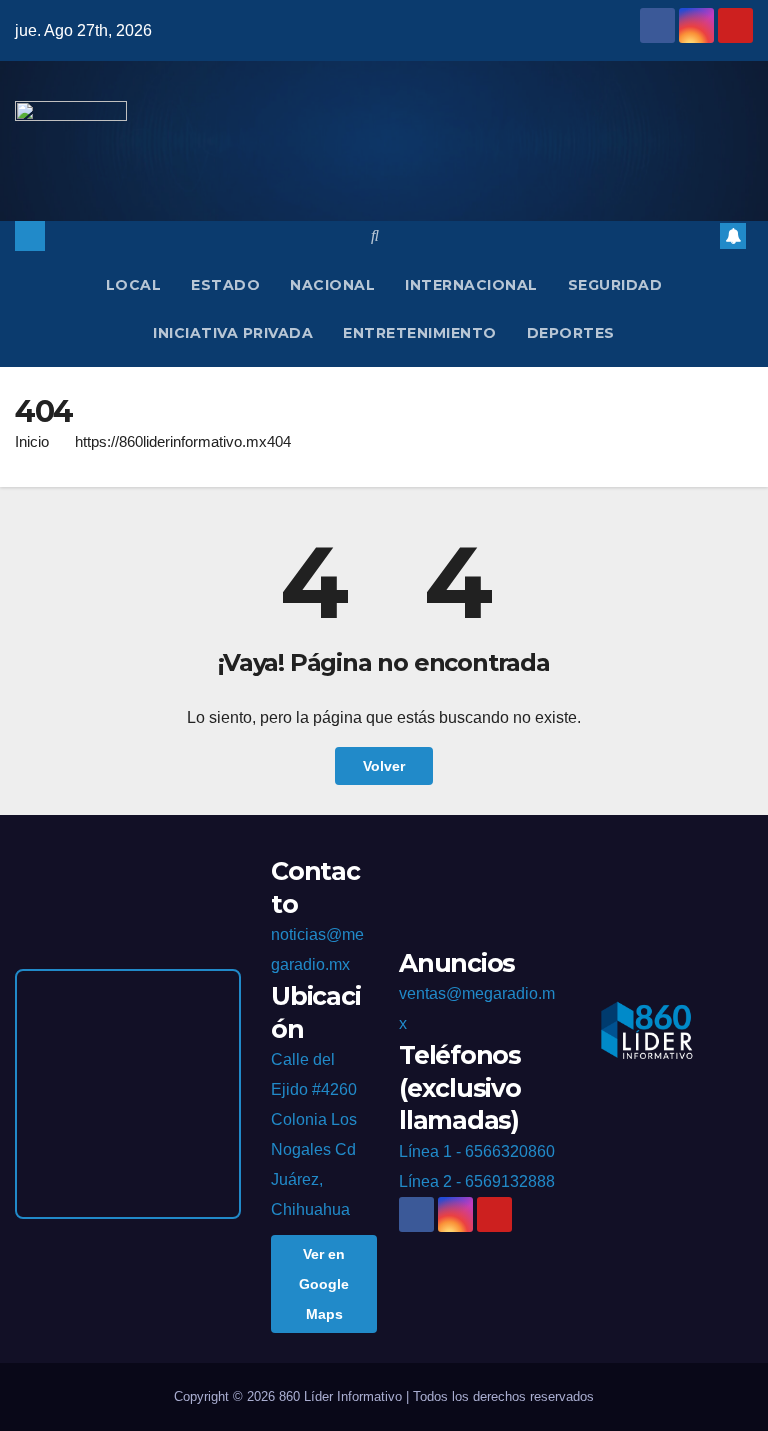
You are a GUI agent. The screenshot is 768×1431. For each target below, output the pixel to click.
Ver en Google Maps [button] (324, 1284)
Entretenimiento (420, 333)
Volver (384, 766)
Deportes (571, 333)
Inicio (32, 441)
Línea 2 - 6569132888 (477, 1181)
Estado (225, 285)
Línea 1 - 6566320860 (477, 1151)
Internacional (471, 285)
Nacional (332, 285)
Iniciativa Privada (233, 333)
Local (134, 285)
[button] (375, 235)
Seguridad (615, 285)
